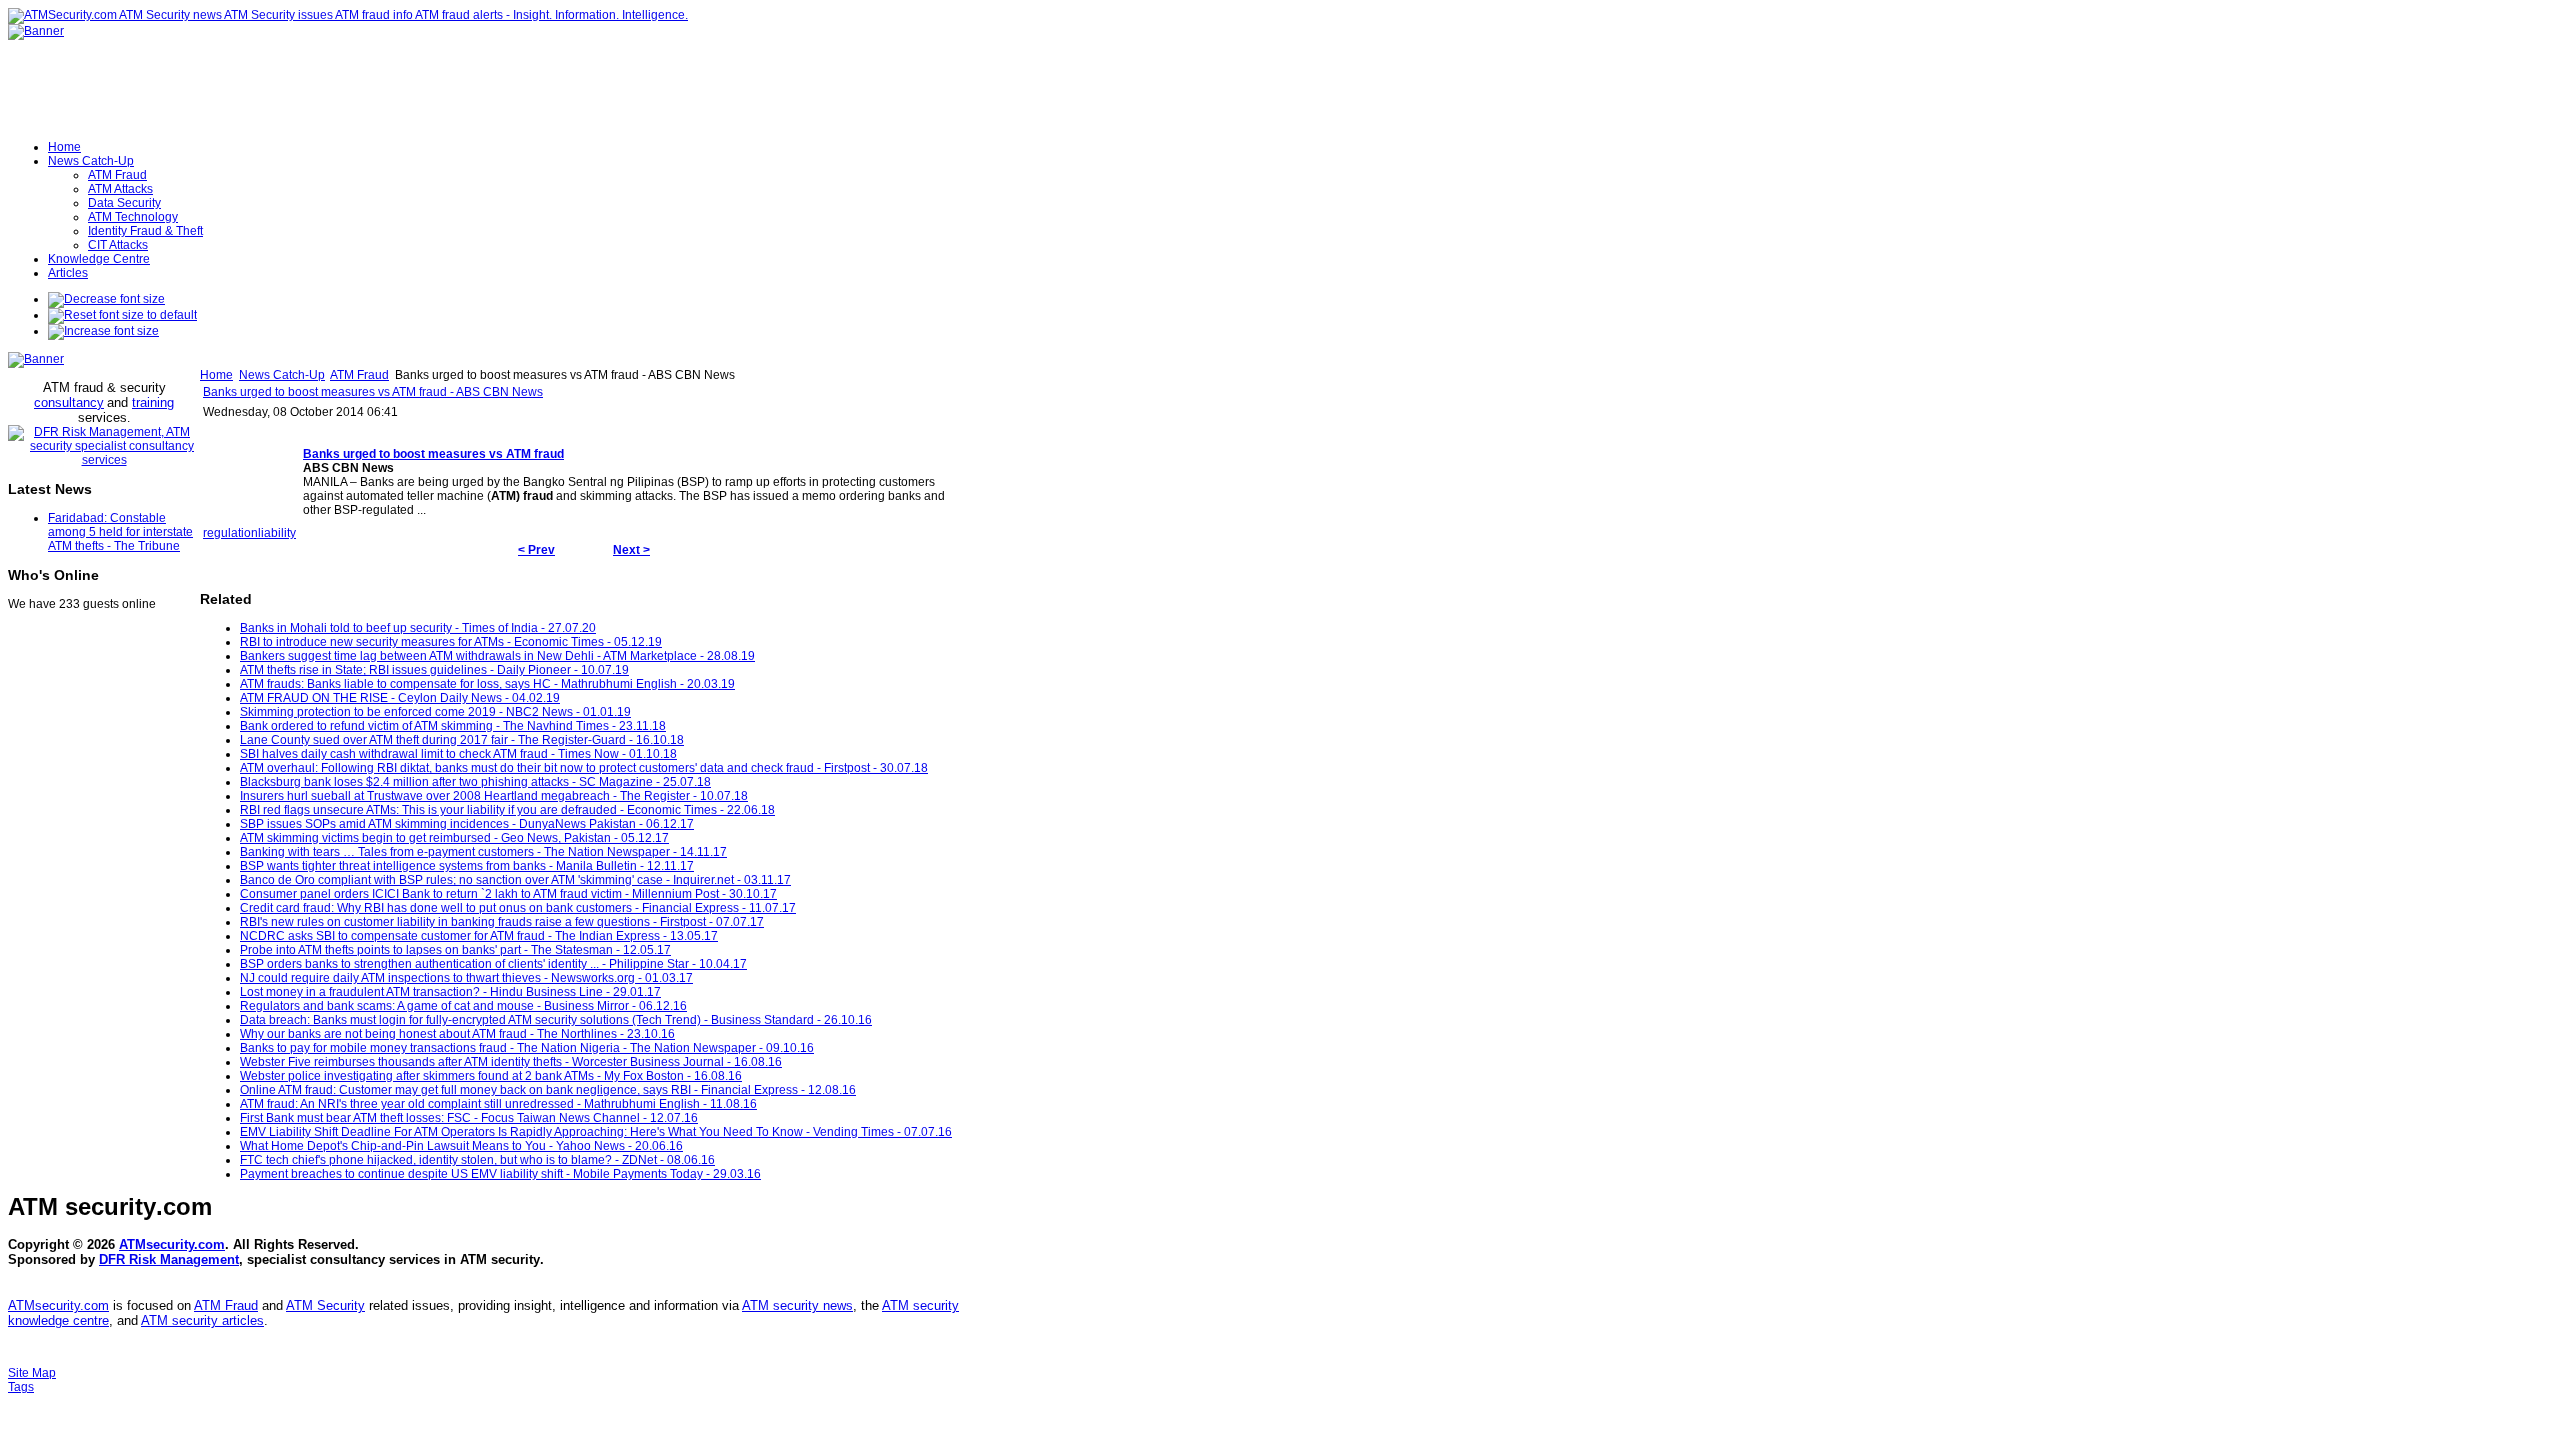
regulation (230, 533)
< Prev (536, 550)
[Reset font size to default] (122, 315)
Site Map (32, 1373)
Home (216, 375)
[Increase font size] (103, 331)
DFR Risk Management (169, 1259)
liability (277, 533)
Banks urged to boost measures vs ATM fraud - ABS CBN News (373, 392)
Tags (21, 1387)
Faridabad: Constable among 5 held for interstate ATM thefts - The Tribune (120, 532)
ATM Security (325, 1305)
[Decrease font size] (106, 299)
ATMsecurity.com (172, 1244)
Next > (631, 550)
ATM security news (797, 1305)
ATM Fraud (359, 375)
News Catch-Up (282, 375)
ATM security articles (202, 1320)
